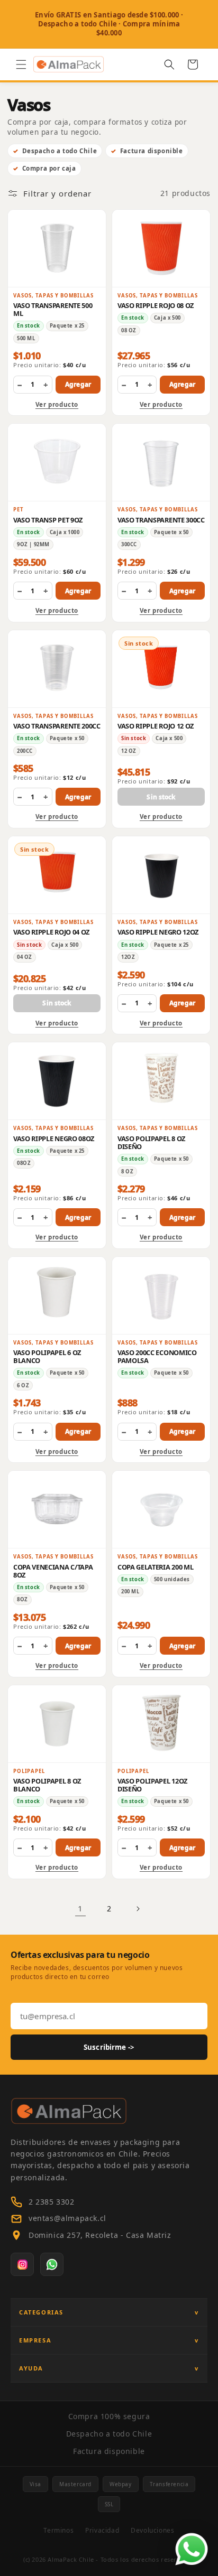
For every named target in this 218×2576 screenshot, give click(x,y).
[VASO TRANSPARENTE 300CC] (161, 462)
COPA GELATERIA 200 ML (155, 1567)
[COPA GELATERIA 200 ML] (161, 1509)
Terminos (58, 2530)
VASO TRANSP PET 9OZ (48, 520)
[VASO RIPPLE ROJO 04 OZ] (57, 875)
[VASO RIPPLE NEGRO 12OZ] (161, 875)
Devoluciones (152, 2530)
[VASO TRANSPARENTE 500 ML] (57, 248)
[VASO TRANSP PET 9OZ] (57, 462)
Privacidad (102, 2530)
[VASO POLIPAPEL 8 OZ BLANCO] (57, 1724)
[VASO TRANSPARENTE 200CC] (57, 669)
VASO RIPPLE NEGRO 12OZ (158, 932)
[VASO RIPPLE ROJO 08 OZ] (161, 248)
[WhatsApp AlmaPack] (52, 2264)
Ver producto (57, 404)
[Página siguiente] (138, 1909)
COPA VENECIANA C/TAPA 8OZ (53, 1571)
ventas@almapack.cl (67, 2218)
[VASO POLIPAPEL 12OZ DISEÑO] (161, 1724)
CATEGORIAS (41, 2312)
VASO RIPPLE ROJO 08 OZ (156, 305)
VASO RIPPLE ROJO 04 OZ (51, 932)
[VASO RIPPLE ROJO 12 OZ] (161, 669)
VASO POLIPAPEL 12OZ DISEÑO (152, 1785)
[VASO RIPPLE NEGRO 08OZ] (57, 1081)
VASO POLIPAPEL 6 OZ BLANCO (47, 1356)
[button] (21, 64)
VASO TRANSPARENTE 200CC (57, 726)
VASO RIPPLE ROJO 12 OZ (156, 726)
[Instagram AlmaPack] (22, 2264)
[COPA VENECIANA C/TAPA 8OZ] (57, 1509)
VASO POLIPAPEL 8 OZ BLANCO (47, 1785)
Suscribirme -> (109, 2047)
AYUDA (31, 2368)
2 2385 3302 (52, 2202)
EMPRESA (35, 2340)
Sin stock (161, 797)
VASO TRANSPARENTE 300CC (161, 520)
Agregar (78, 384)
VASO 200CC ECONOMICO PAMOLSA (157, 1356)
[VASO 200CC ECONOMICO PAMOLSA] (161, 1295)
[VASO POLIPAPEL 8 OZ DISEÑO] (161, 1081)
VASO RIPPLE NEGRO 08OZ (54, 1138)
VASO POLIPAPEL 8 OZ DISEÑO (151, 1142)
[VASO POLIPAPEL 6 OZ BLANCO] (57, 1295)
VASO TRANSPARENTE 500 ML (53, 309)
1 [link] (80, 1908)
